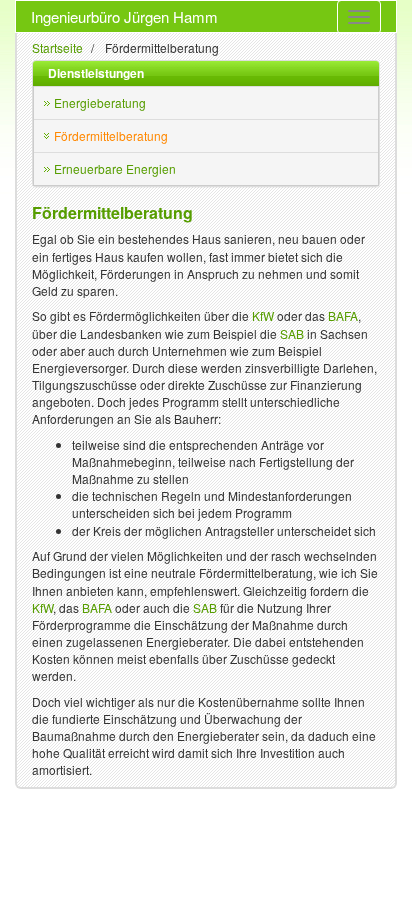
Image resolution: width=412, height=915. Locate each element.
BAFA (343, 315)
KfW (263, 315)
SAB (292, 333)
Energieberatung (100, 102)
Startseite (57, 47)
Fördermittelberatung (111, 135)
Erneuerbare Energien (115, 168)
